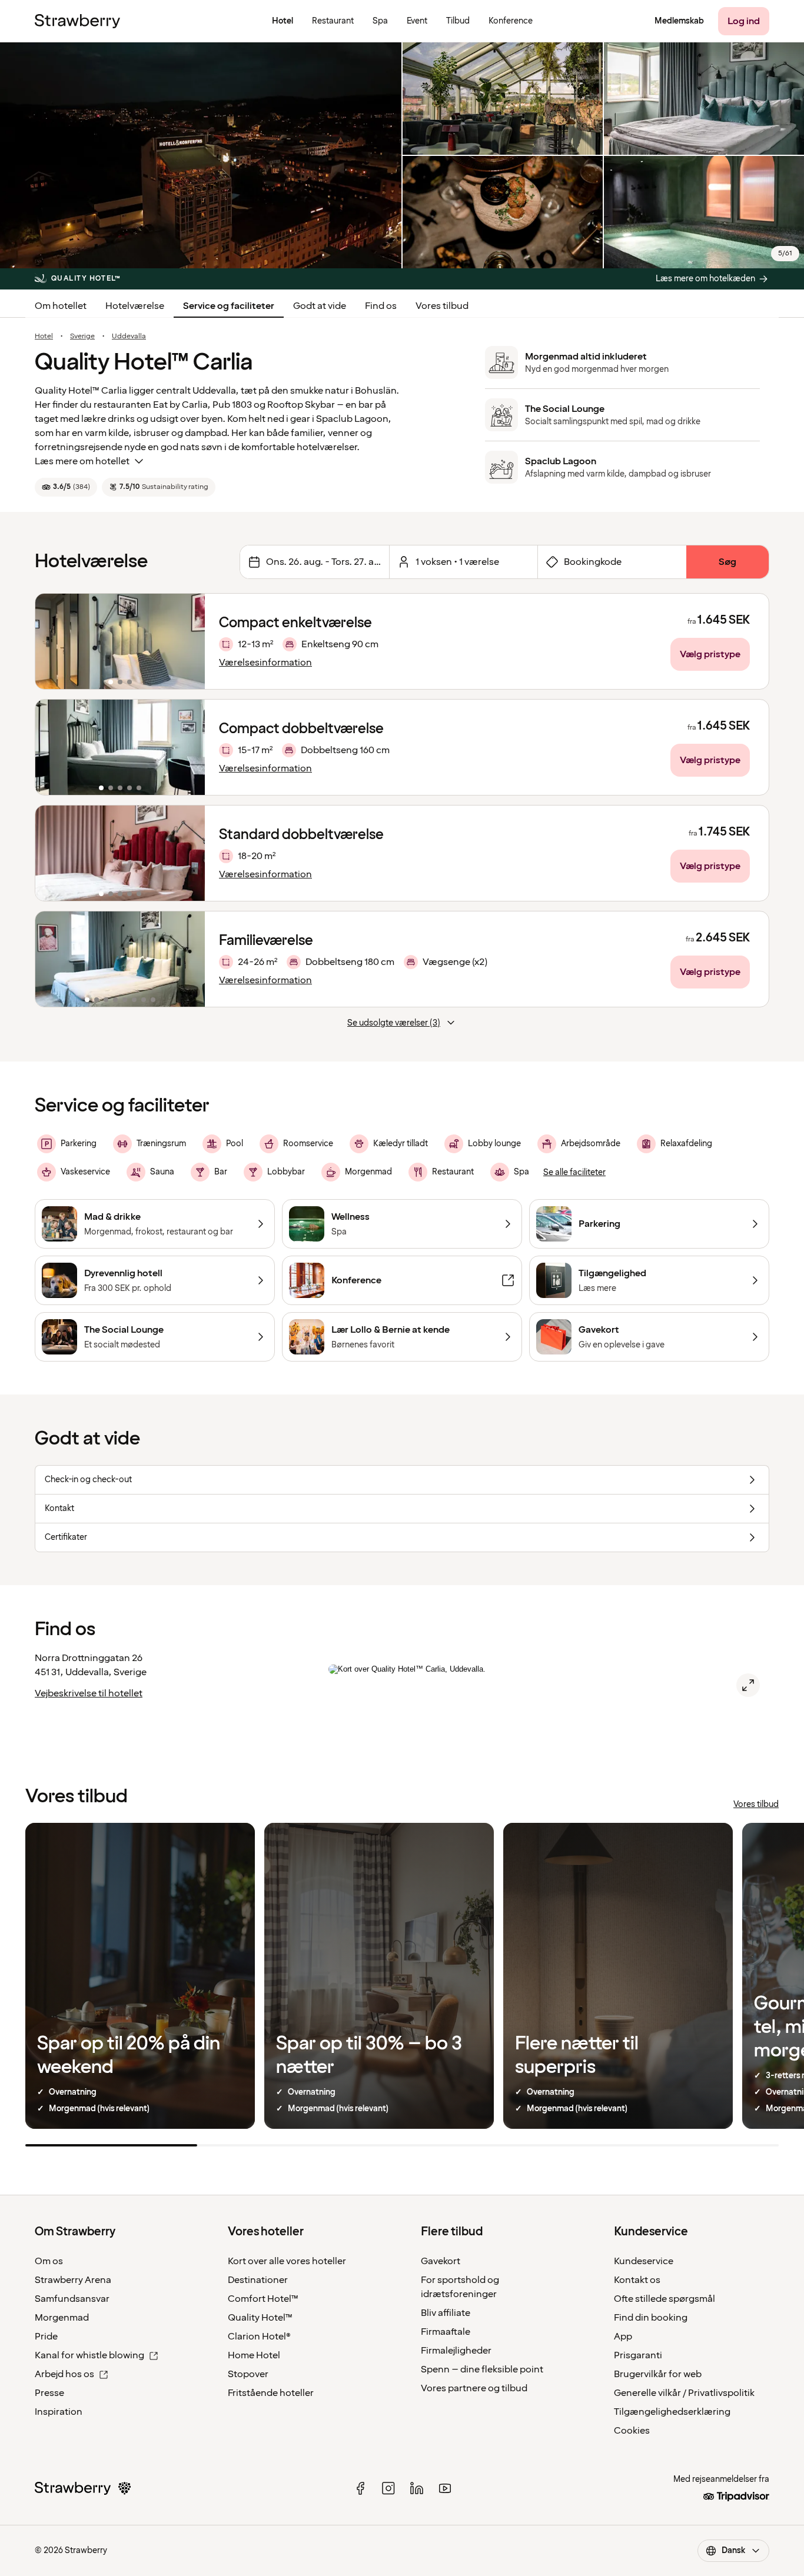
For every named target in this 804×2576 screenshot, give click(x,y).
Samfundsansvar (72, 2299)
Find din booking (651, 2318)
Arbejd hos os (64, 2374)
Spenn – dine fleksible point (482, 2369)
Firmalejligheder (456, 2351)
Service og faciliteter (229, 306)
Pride (46, 2337)
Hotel (44, 337)
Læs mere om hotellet (82, 461)
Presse (49, 2393)
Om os (49, 2261)
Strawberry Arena (73, 2280)
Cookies (632, 2431)
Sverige (82, 337)
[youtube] (445, 2488)
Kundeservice (644, 2261)
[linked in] (417, 2488)
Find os (381, 306)
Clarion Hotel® (259, 2337)
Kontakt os (637, 2280)
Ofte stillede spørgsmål (665, 2299)
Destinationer (258, 2280)
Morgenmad (62, 2318)
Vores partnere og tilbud (474, 2388)
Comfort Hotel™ (263, 2299)
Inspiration (59, 2412)
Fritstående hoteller (271, 2393)
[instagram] (388, 2488)
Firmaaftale (446, 2332)
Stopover (248, 2374)
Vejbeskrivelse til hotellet (89, 1693)
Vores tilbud (442, 306)
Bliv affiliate (446, 2313)
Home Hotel (254, 2355)
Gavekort (441, 2261)
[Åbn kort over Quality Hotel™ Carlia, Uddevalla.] (748, 1685)
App (623, 2337)
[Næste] (188, 641)
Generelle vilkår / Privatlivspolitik (684, 2393)
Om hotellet (61, 306)
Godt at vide (320, 306)
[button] (120, 641)
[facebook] (360, 2488)
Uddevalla (129, 337)
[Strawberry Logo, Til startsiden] (77, 21)
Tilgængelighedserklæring (672, 2412)
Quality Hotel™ (260, 2318)
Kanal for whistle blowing (89, 2355)
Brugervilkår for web (658, 2374)
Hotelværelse (135, 306)
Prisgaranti (638, 2355)
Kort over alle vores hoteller (287, 2261)
